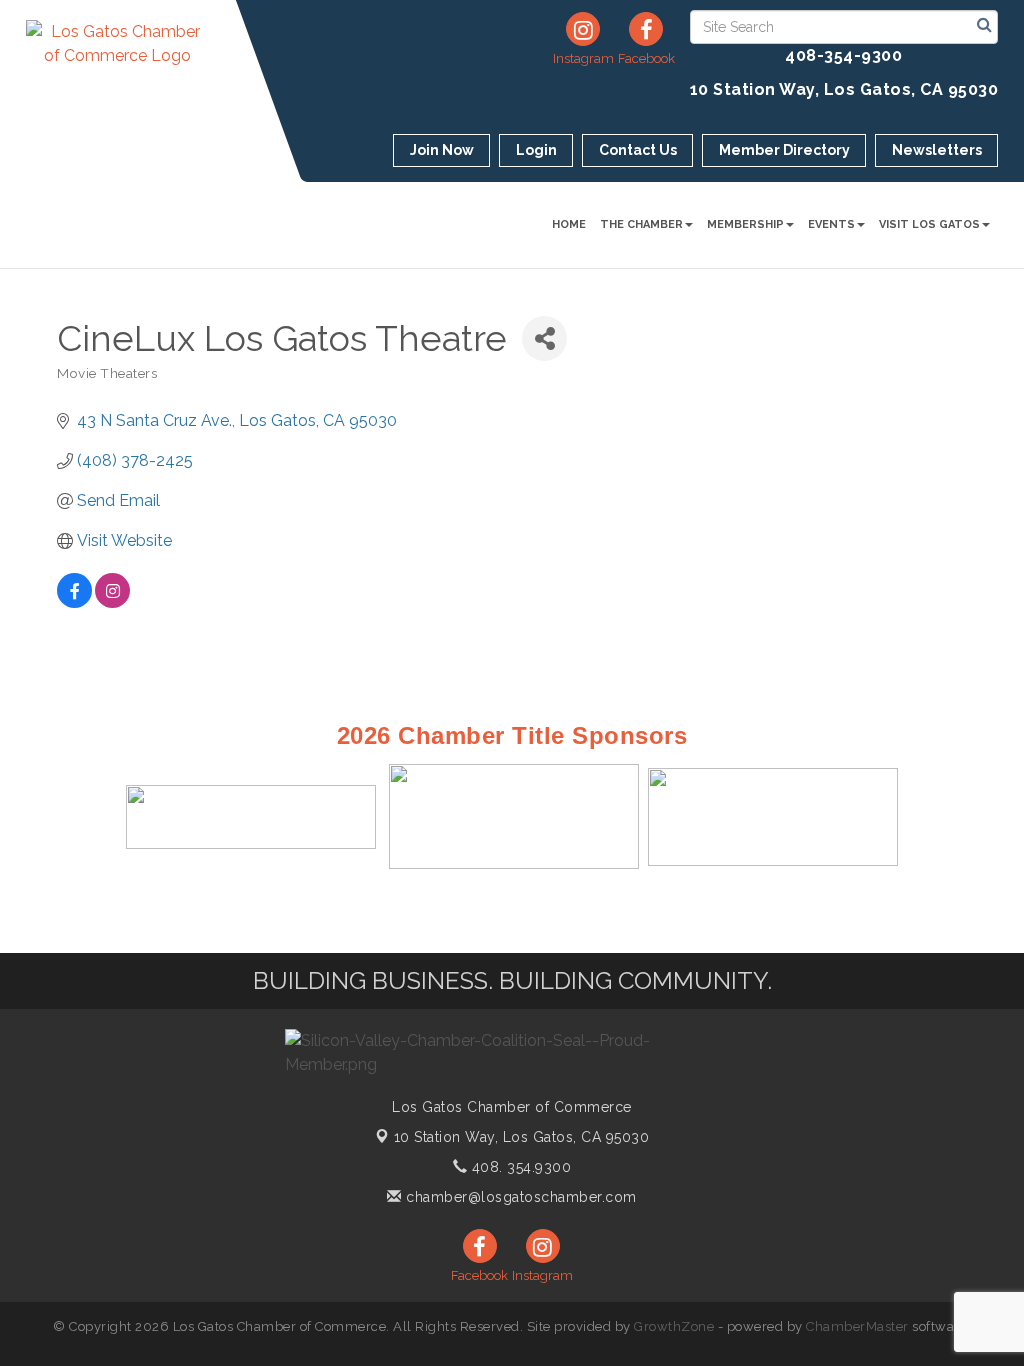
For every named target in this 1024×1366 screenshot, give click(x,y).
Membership (745, 224)
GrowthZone (674, 1326)
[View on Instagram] (112, 602)
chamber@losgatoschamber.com (519, 1197)
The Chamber (641, 224)
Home (569, 224)
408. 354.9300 (519, 1167)
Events (831, 224)
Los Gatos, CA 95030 (522, 1137)
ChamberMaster (857, 1326)
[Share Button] (544, 338)
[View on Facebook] (74, 602)
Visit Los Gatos (929, 224)
